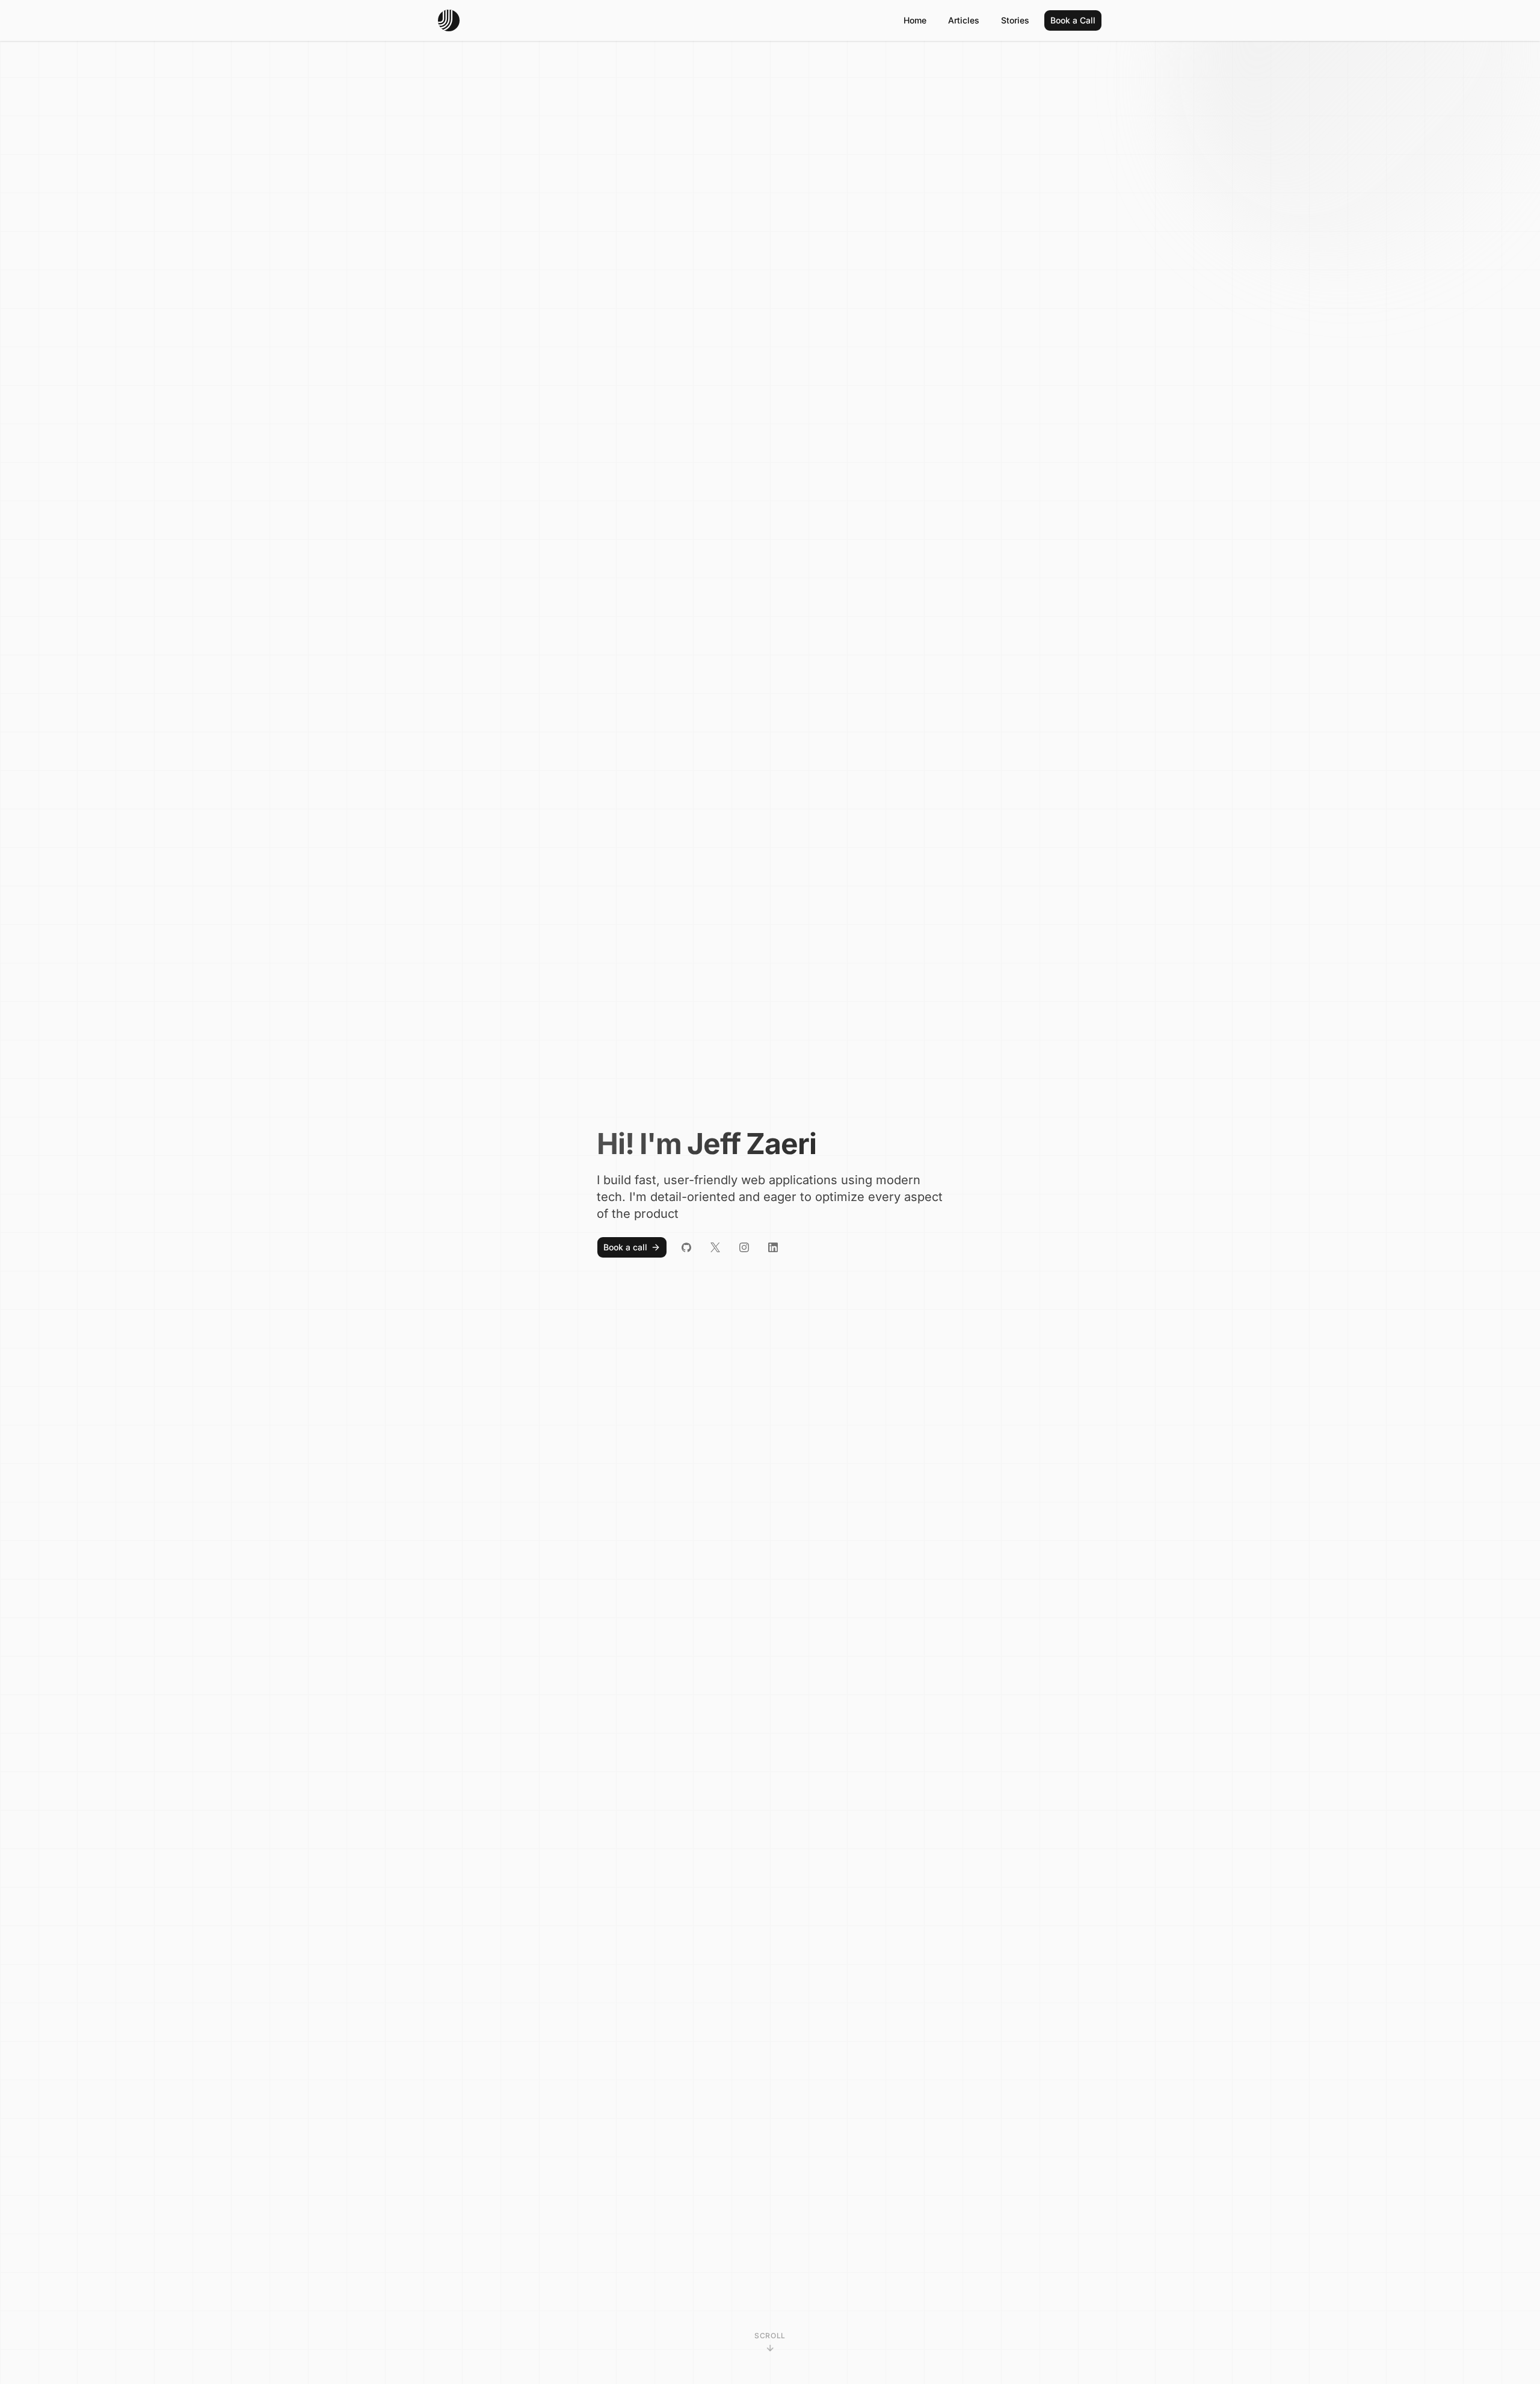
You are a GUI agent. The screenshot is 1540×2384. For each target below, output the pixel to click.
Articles (964, 20)
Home (915, 20)
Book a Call (1073, 20)
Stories (1015, 20)
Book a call (625, 1247)
